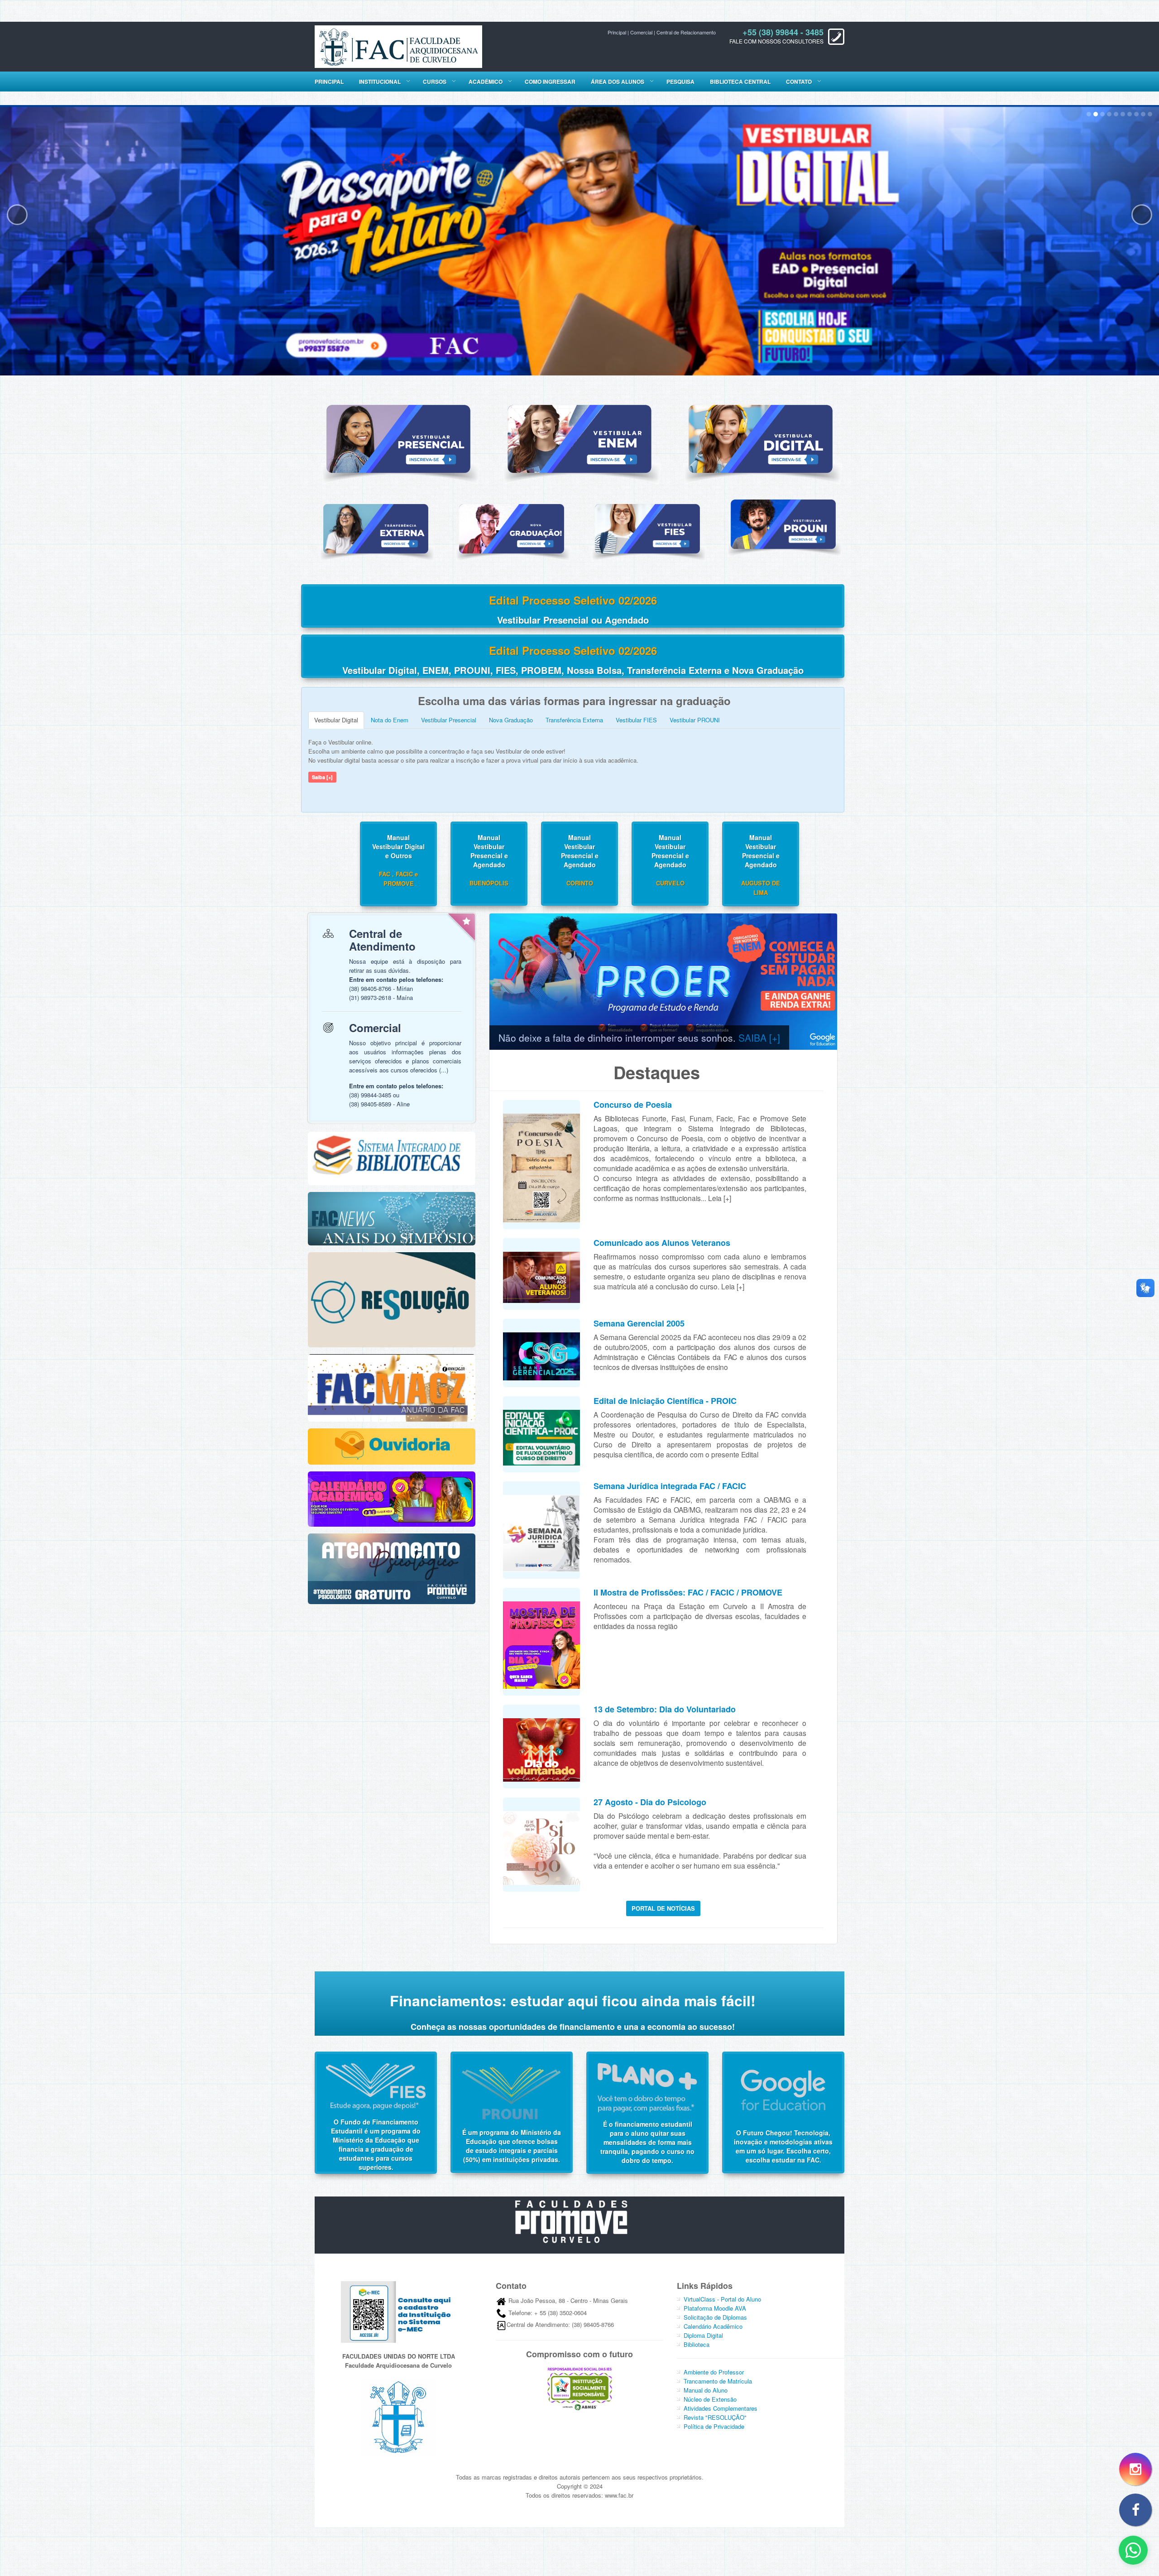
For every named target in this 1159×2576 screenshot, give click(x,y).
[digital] (761, 437)
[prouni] (783, 522)
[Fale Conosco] (1133, 2550)
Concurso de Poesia (633, 1103)
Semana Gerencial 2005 (639, 1322)
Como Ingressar (550, 82)
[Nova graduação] (512, 527)
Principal (617, 32)
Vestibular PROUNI (695, 718)
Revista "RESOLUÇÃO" (715, 2415)
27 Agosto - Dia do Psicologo (650, 1800)
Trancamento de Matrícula (718, 2379)
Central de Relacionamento (686, 32)
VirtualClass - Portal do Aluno (722, 2297)
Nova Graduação (511, 718)
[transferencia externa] (376, 527)
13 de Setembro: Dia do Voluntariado (665, 1707)
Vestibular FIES (636, 718)
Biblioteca (697, 2343)
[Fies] (647, 527)
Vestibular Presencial (449, 718)
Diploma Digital (703, 2333)
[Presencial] (398, 437)
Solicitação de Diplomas (715, 2315)
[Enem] (579, 437)
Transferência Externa (574, 718)
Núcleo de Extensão (710, 2397)
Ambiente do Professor (714, 2370)
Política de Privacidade (714, 2425)
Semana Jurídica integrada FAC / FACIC (670, 1484)
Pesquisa (680, 82)
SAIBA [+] (759, 1036)
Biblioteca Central (740, 82)
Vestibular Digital (336, 718)
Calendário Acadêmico (713, 2324)
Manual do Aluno (706, 2388)
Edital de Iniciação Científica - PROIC (665, 1399)
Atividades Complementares (721, 2406)
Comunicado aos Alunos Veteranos (662, 1241)
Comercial (641, 32)
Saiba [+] (322, 776)
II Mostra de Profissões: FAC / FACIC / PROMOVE (688, 1591)
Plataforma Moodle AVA (715, 2306)
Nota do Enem (390, 718)
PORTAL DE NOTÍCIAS (663, 1906)
